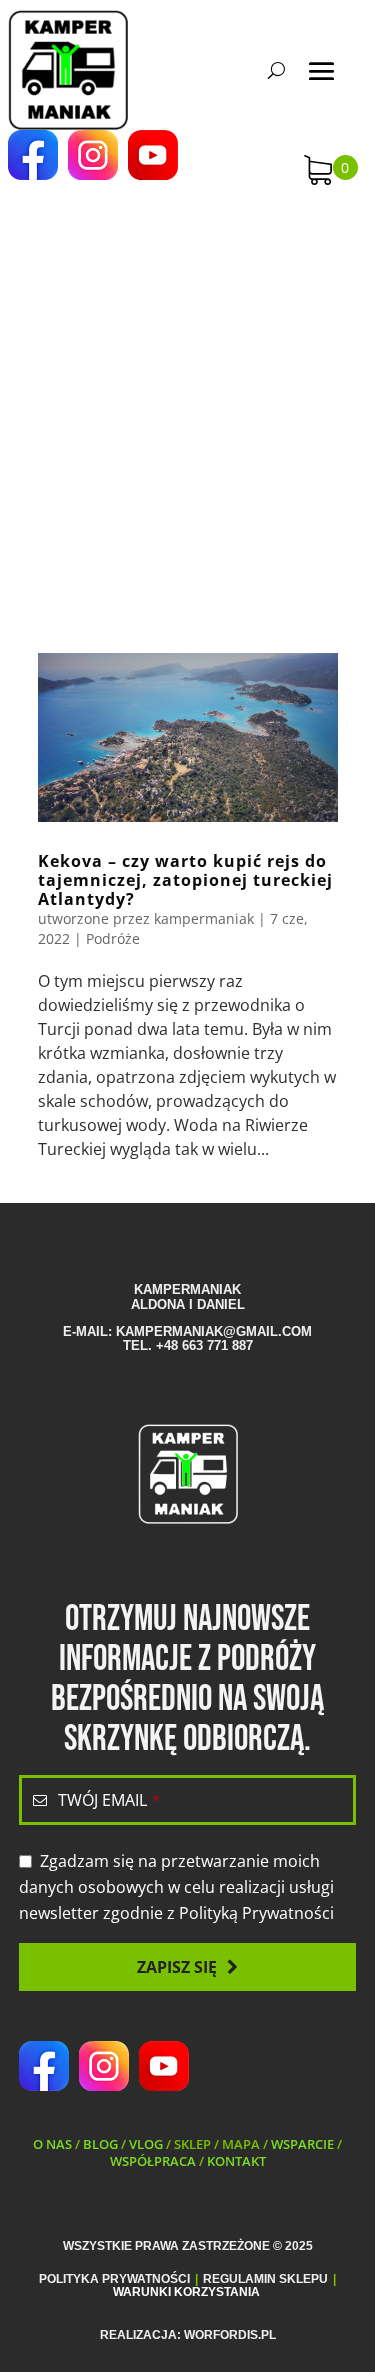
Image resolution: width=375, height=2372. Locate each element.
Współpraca (153, 2161)
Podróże (113, 938)
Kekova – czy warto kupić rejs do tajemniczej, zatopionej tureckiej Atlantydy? (185, 880)
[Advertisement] (187, 397)
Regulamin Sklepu (265, 2279)
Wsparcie (302, 2144)
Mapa (241, 2144)
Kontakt (236, 2161)
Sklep (192, 2144)
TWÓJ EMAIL (109, 1800)
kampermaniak (204, 918)
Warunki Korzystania (186, 2292)
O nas (52, 2144)
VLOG (146, 2144)
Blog (100, 2144)
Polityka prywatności (114, 2279)
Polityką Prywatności (256, 1913)
